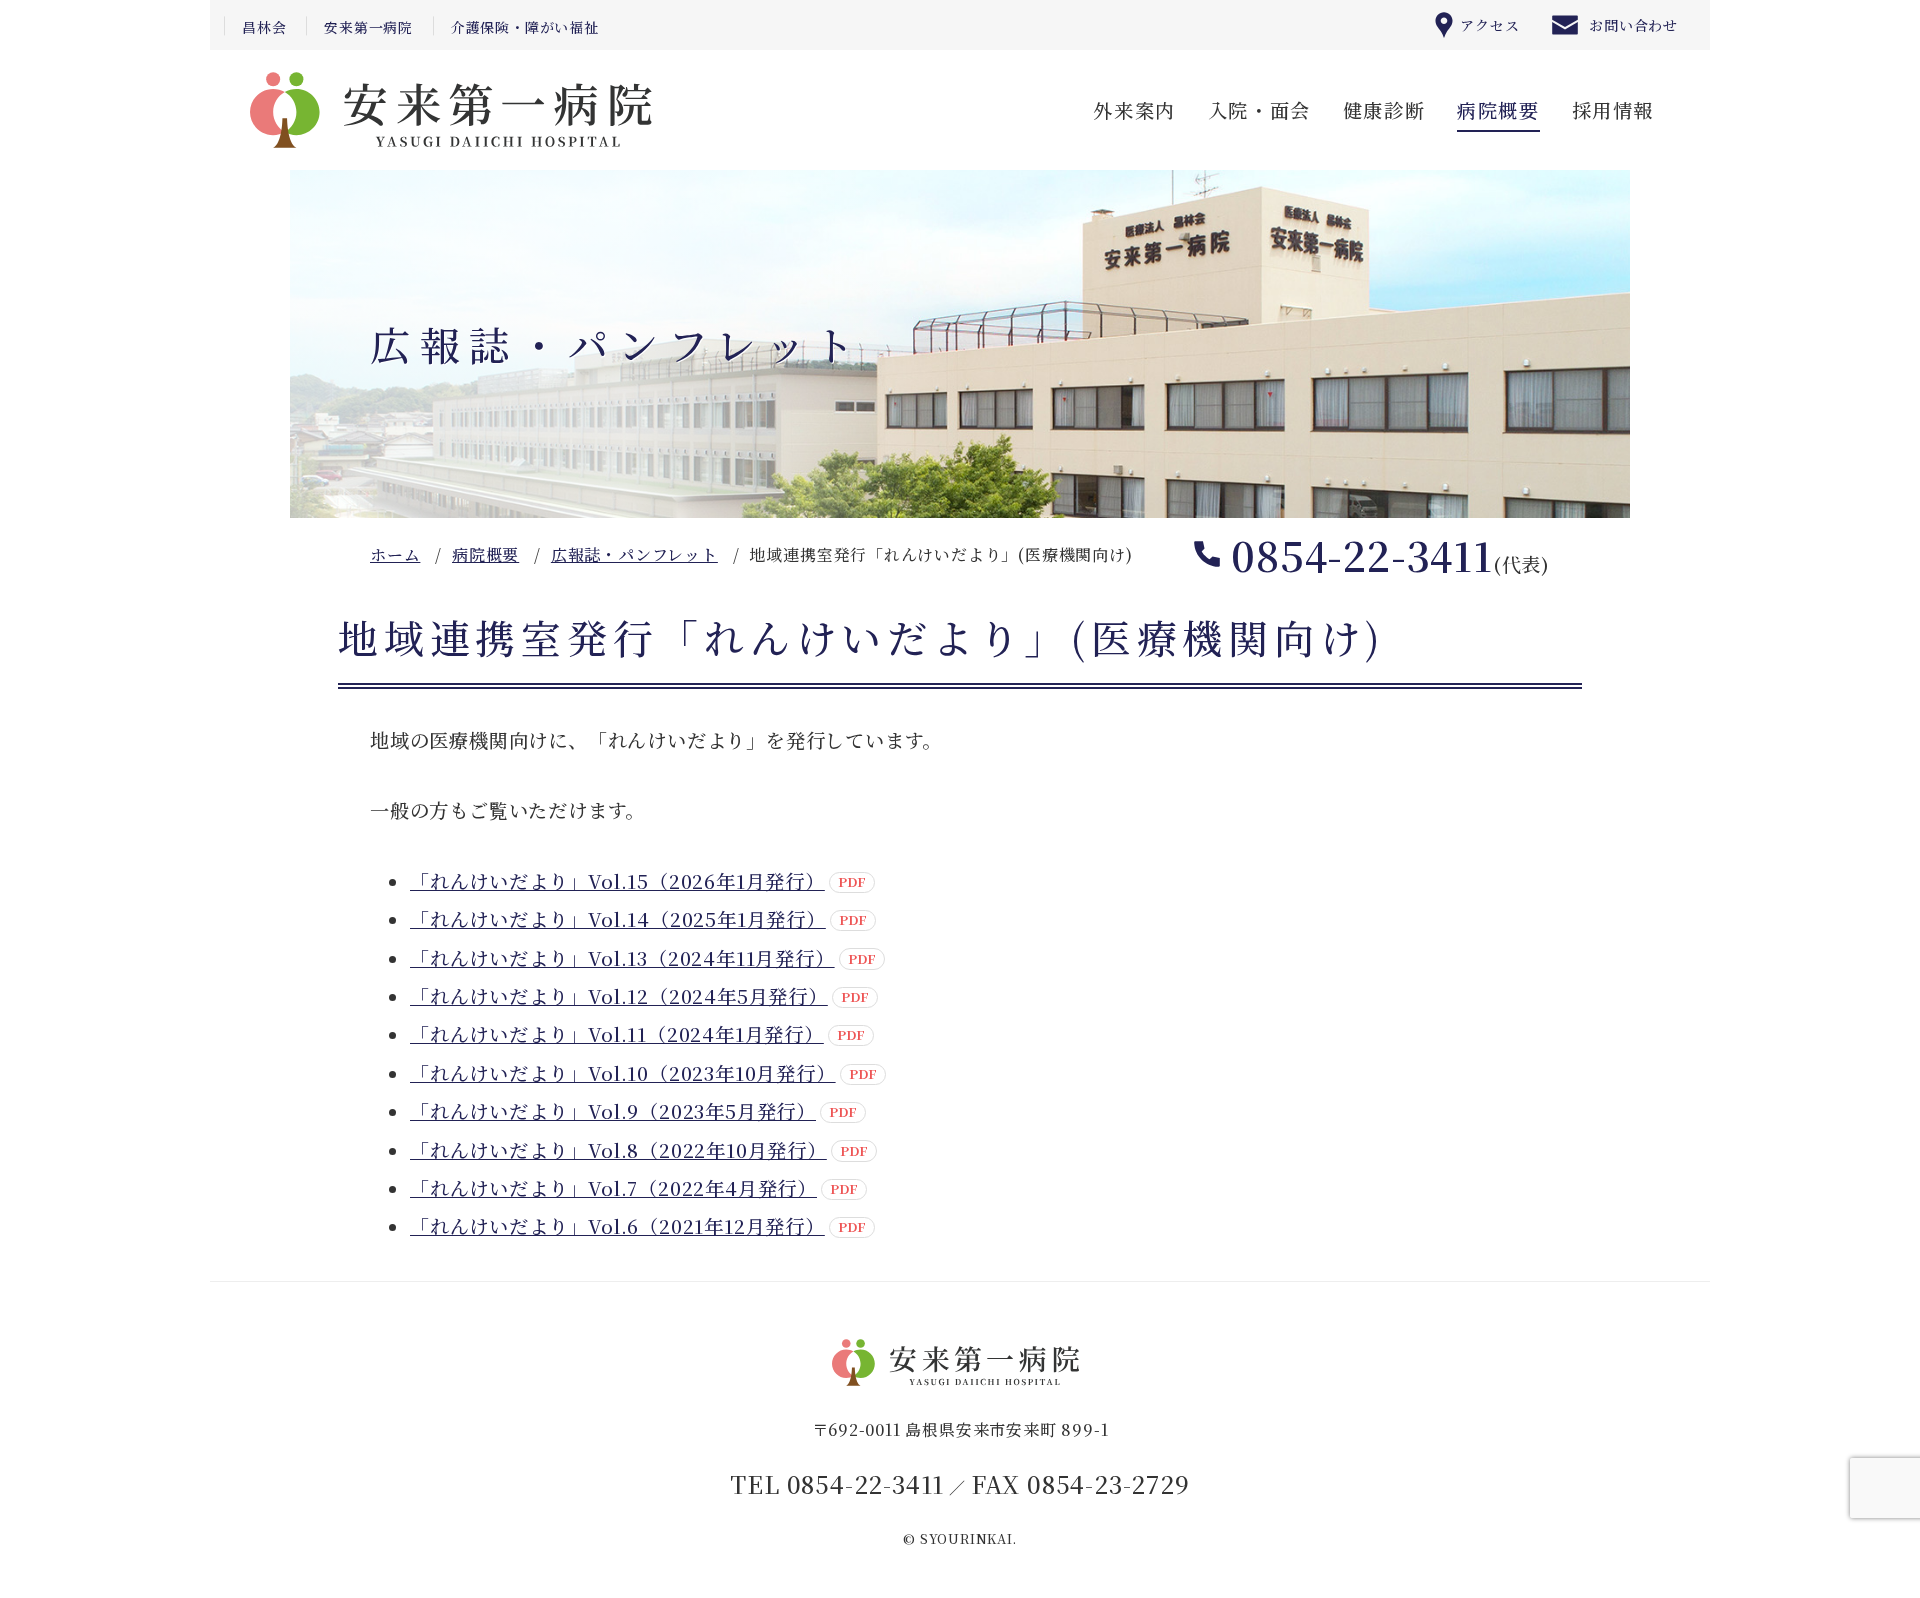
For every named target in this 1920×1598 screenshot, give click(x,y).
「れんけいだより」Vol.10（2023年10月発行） (623, 1072)
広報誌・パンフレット (634, 554)
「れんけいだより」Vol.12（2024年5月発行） (619, 995)
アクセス (1489, 25)
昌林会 (264, 27)
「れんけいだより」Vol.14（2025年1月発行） (618, 918)
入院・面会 (1259, 109)
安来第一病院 (368, 27)
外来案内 (1134, 109)
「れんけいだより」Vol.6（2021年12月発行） (617, 1225)
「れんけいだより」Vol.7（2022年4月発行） (613, 1187)
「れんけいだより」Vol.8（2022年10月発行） (618, 1149)
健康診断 (1384, 109)
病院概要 (1498, 109)
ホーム (395, 554)
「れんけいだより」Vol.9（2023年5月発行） (613, 1110)
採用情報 (1613, 109)
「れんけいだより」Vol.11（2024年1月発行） (617, 1033)
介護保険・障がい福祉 (525, 27)
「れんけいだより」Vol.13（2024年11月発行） (622, 957)
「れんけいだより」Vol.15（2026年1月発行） (617, 880)
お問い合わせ (1633, 25)
